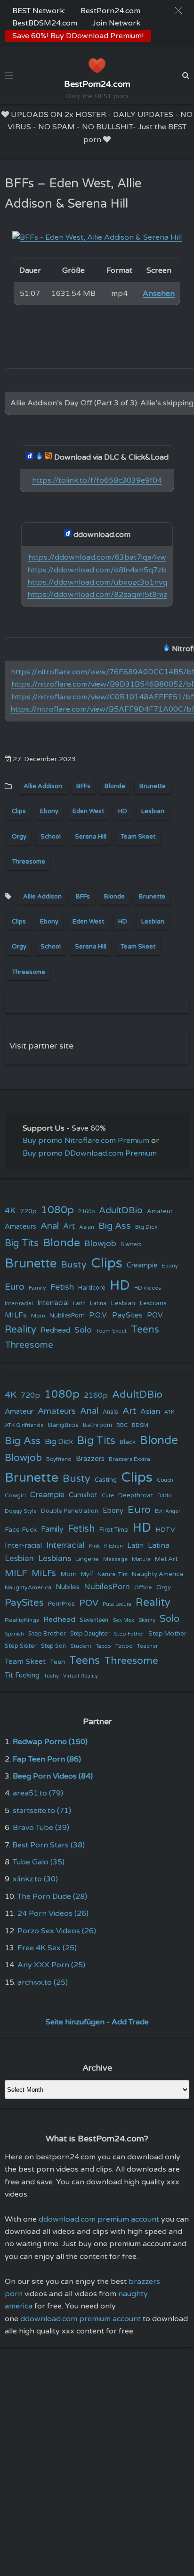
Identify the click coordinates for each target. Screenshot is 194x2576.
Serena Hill (91, 837)
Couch (165, 1480)
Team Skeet (138, 837)
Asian (87, 1227)
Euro (15, 1287)
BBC (122, 1425)
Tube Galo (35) (39, 1862)
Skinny (147, 1620)
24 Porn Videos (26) (53, 1913)
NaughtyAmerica (28, 1587)
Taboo (103, 1646)
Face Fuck (21, 1530)
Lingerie (87, 1559)
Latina (98, 1304)
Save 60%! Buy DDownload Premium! (78, 36)
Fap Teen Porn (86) (47, 1759)
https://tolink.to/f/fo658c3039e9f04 (97, 480)
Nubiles (68, 1587)
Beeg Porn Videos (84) (53, 1776)
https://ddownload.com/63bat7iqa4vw (97, 557)
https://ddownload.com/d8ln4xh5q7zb (97, 570)
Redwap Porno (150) (50, 1742)
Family (37, 1288)
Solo (83, 1330)
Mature (141, 1559)
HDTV (165, 1530)
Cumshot (83, 1495)
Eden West (88, 811)
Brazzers (131, 1245)
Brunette (153, 786)
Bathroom (97, 1425)
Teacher (147, 1646)
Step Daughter (90, 1634)
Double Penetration (70, 1511)
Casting (106, 1480)
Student (81, 1646)
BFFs (83, 786)
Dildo (165, 1495)
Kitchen (113, 1546)
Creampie (142, 1265)
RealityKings (22, 1620)
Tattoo (124, 1646)
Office (143, 1587)
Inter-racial (19, 1303)
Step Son (53, 1646)
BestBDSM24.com (45, 23)
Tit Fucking (22, 1675)
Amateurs (20, 1227)
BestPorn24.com (110, 11)
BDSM (140, 1425)
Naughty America (158, 1574)
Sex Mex (123, 1620)
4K (10, 1211)
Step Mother (167, 1634)
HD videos (148, 1288)
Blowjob (100, 1244)
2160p (86, 1211)
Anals (110, 1412)
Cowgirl (15, 1495)
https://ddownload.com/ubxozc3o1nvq (97, 582)
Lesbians (153, 1303)
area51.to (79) (38, 1793)
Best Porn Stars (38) (48, 1845)
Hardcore (92, 1288)
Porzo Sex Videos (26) (57, 1931)
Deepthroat (136, 1495)
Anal (50, 1226)
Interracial (53, 1303)
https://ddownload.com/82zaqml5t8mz (97, 595)
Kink (94, 1546)
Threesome (28, 862)
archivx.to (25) (43, 1982)
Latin (79, 1304)
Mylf (87, 1574)
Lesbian (153, 811)
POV (155, 1315)
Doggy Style (21, 1511)
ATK (169, 1412)
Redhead (55, 1330)
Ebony (49, 811)
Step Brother (47, 1634)
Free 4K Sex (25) (47, 1948)
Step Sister (21, 1646)
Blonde (115, 786)
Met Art (166, 1559)
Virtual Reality (81, 1676)
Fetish (62, 1287)
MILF (16, 1573)
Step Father (129, 1634)
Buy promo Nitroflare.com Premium (86, 1141)
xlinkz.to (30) (35, 1879)
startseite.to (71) (42, 1811)
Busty (74, 1265)
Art (69, 1226)
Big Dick (146, 1227)
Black (128, 1442)
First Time (114, 1530)
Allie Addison (43, 786)
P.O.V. (98, 1315)
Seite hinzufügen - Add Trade (97, 2022)
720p (28, 1211)
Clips (19, 811)
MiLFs (44, 1573)
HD (123, 811)
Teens (145, 1330)
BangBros (63, 1425)
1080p (57, 1210)
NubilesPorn (67, 1316)
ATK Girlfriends (24, 1425)
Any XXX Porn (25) (51, 1965)
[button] (179, 11)
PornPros (61, 1604)
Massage (115, 1559)
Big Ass (115, 1226)
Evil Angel (167, 1511)
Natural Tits (113, 1574)
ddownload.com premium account (99, 2219)
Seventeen (94, 1620)
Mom (38, 1316)
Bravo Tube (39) (41, 1828)
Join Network (116, 23)
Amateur (160, 1211)
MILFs (16, 1315)
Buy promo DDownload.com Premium (90, 1153)
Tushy (51, 1676)
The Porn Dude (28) (52, 1896)
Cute (108, 1495)
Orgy (19, 837)
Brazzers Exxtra (129, 1459)
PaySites (127, 1315)
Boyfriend (59, 1459)
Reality (20, 1330)
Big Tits (22, 1243)
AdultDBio (121, 1210)
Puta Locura (117, 1604)
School (51, 837)
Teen (57, 1662)
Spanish (14, 1634)
